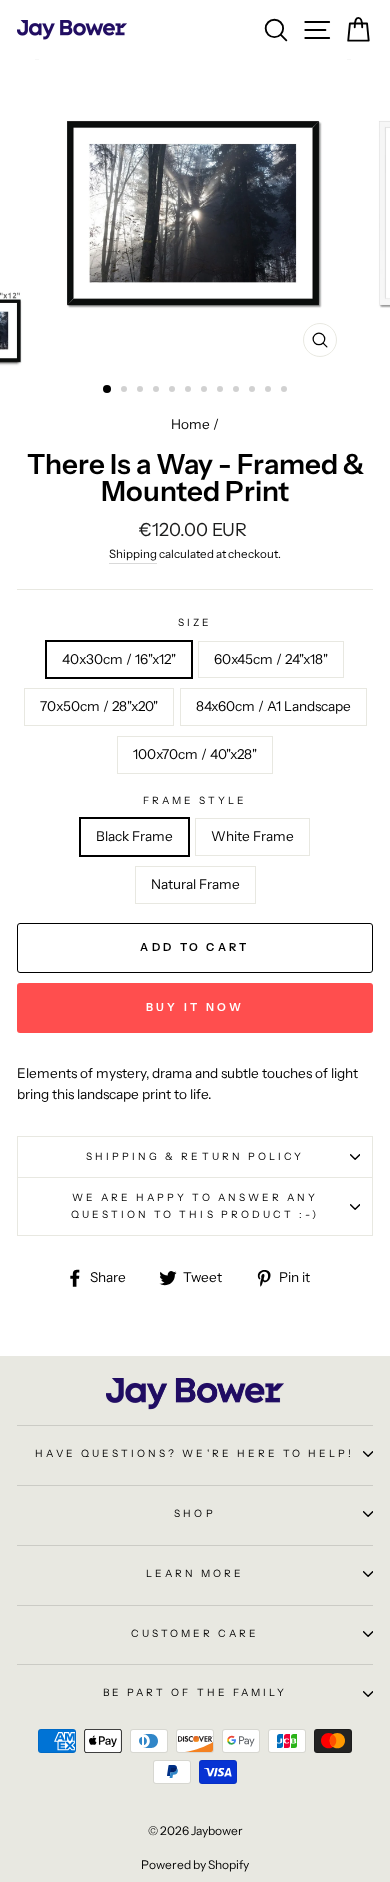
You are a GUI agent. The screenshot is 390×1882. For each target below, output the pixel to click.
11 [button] (270, 391)
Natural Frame (195, 884)
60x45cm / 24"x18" (271, 659)
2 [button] (126, 391)
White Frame (252, 836)
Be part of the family (195, 1692)
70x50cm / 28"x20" (99, 706)
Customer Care (195, 1633)
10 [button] (254, 391)
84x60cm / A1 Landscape (273, 706)
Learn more (195, 1573)
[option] (195, 213)
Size (195, 622)
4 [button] (158, 391)
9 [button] (238, 391)
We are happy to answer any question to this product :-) (195, 1205)
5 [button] (174, 391)
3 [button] (142, 391)
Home (190, 424)
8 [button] (222, 391)
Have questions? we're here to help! (194, 1453)
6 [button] (190, 391)
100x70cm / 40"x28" (195, 754)
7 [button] (206, 391)
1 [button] (108, 390)
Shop (194, 1513)
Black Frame (134, 836)
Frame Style (195, 800)
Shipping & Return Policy (195, 1156)
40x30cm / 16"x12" (119, 659)
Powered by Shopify (195, 1864)
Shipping (133, 554)
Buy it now (195, 1007)
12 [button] (286, 391)
